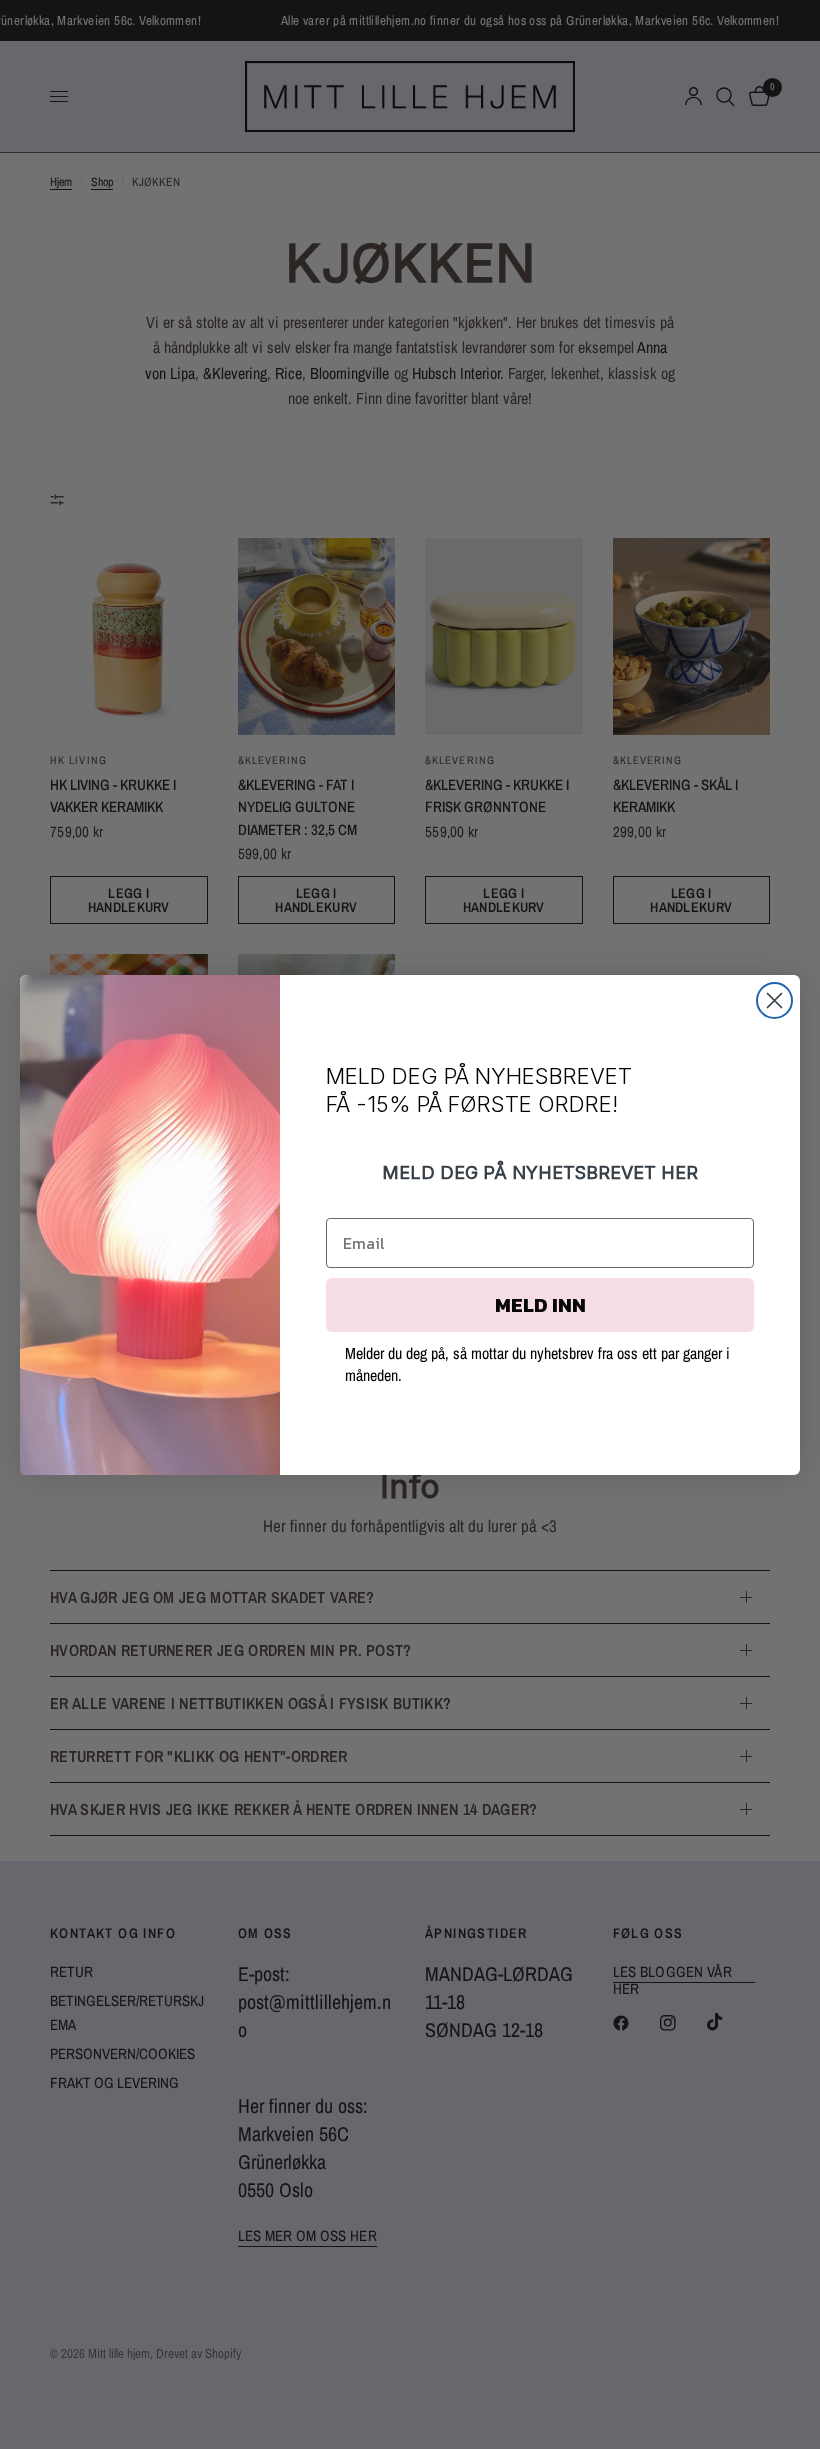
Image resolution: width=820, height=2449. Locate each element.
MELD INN (540, 1305)
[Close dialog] (774, 1000)
